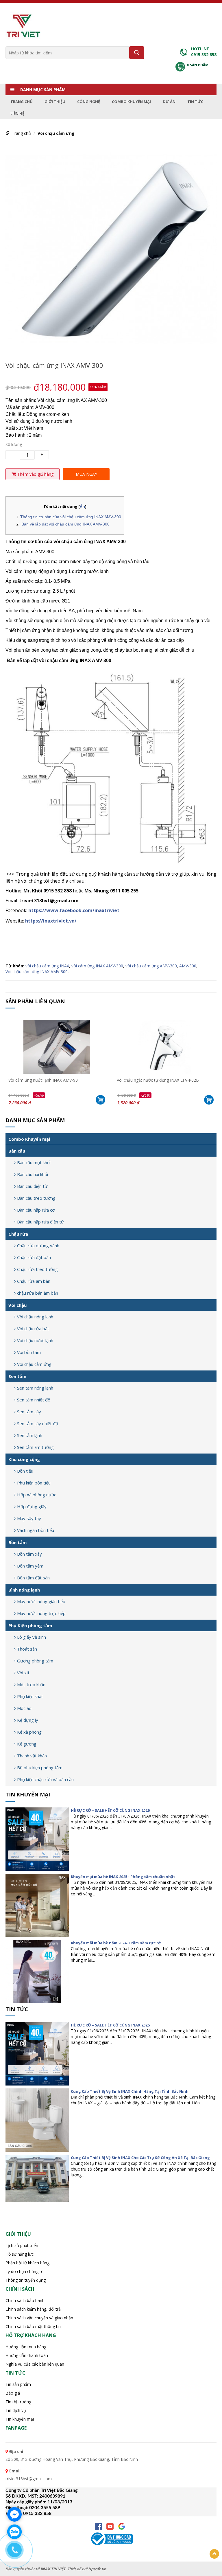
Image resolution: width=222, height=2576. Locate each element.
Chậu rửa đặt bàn (34, 1257)
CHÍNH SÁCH (20, 2289)
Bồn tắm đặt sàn (33, 1578)
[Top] (214, 2554)
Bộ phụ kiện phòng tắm (40, 1767)
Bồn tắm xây (29, 1554)
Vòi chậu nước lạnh (35, 1340)
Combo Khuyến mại (131, 102)
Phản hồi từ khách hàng (27, 2263)
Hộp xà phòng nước (37, 1495)
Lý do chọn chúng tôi (25, 2271)
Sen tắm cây (29, 1412)
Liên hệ (17, 113)
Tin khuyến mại (28, 1794)
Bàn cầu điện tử (32, 1186)
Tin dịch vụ (16, 2410)
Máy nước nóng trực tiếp (41, 1613)
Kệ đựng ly (28, 1720)
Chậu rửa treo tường (37, 1269)
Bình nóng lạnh (24, 1590)
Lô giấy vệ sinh (32, 1637)
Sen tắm (17, 1376)
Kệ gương (27, 1744)
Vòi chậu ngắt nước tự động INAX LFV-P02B (158, 1080)
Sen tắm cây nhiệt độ (38, 1423)
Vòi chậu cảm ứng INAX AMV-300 (37, 972)
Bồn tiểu (25, 1471)
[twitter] (122, 2526)
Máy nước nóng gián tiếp (41, 1601)
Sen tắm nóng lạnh (35, 1388)
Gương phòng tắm (35, 1661)
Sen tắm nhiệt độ (34, 1400)
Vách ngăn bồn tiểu (36, 1530)
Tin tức (195, 102)
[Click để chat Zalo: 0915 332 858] (14, 2532)
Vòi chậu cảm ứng (56, 133)
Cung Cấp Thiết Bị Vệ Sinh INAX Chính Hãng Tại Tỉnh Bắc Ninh (130, 2091)
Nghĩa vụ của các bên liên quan (35, 2364)
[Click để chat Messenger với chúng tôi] (14, 2514)
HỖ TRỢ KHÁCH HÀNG (31, 2335)
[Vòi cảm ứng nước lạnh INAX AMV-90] (57, 1047)
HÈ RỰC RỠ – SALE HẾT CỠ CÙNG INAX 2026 (110, 1810)
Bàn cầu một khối (34, 1162)
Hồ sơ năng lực (20, 2254)
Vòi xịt (23, 1673)
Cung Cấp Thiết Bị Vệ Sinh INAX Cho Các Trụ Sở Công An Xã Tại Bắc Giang (140, 2158)
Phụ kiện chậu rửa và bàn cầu (45, 1779)
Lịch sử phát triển (22, 2245)
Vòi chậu (17, 1305)
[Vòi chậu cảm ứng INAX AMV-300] (111, 248)
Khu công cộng (24, 1459)
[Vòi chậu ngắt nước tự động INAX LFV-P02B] (165, 1047)
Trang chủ (22, 102)
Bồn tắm (17, 1542)
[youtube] (110, 2526)
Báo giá (13, 2393)
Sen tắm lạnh (30, 1435)
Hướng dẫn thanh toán (27, 2355)
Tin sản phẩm (18, 2384)
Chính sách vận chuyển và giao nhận (39, 2318)
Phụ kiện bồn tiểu (34, 1483)
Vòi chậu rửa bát (33, 1329)
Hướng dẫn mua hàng (26, 2347)
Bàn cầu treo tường (36, 1198)
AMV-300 (188, 966)
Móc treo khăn (31, 1684)
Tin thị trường (18, 2402)
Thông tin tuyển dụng (26, 2280)
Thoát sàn (27, 1649)
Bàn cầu (17, 1151)
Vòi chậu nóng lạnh (35, 1317)
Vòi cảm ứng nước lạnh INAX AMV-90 (43, 1080)
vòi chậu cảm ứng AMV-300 (151, 966)
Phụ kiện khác (30, 1696)
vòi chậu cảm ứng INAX (47, 966)
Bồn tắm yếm (30, 1566)
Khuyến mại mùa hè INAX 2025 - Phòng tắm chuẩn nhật (123, 1877)
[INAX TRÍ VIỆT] (23, 25)
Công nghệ (89, 102)
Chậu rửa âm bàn (34, 1281)
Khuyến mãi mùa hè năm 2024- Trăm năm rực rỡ (116, 1943)
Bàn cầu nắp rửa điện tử (40, 1222)
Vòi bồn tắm (29, 1352)
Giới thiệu (55, 102)
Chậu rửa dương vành (38, 1245)
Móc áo (24, 1708)
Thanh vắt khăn (32, 1756)
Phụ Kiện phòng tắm (30, 1625)
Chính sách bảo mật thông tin (33, 2326)
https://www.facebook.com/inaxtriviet (74, 910)
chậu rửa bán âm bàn (38, 1293)
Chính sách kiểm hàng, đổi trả (33, 2309)
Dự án (169, 102)
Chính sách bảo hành (25, 2300)
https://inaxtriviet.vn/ (51, 921)
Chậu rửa (18, 1234)
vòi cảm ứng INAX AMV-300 (97, 966)
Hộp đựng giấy (32, 1506)
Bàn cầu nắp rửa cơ (36, 1210)
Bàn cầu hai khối (33, 1174)
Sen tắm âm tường (35, 1447)
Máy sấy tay (29, 1518)
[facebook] (98, 2526)
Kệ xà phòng (29, 1732)
